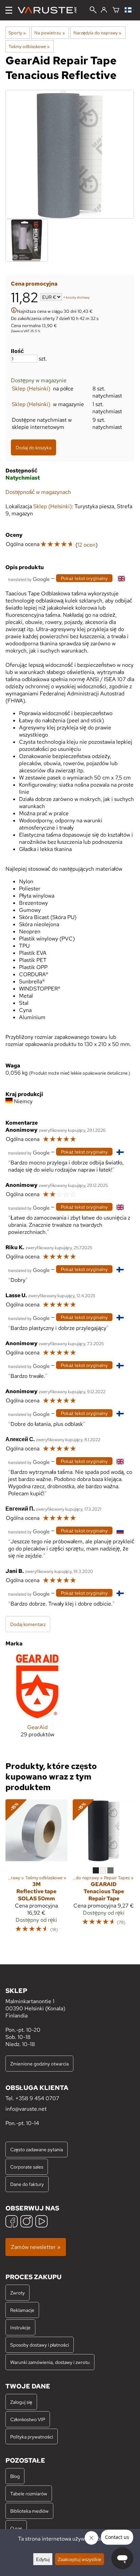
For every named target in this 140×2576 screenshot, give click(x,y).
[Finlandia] (130, 10)
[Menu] (9, 10)
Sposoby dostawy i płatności (40, 2345)
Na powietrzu (49, 33)
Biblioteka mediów (29, 2511)
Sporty (17, 33)
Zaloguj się (21, 2402)
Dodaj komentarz (28, 1624)
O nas (16, 2528)
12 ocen (86, 545)
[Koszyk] (116, 10)
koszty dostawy (78, 298)
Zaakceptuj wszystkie (80, 2559)
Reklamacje (22, 2310)
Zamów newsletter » (36, 2247)
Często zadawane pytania (37, 2149)
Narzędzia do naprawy (97, 33)
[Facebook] (12, 2222)
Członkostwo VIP (28, 2419)
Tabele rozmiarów (29, 2493)
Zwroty (17, 2293)
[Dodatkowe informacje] (14, 311)
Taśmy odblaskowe (29, 46)
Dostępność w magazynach (38, 492)
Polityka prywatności (32, 2437)
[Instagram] (27, 2222)
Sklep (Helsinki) (31, 389)
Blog (15, 2476)
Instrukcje (20, 2327)
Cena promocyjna (34, 284)
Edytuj (43, 2559)
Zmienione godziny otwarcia (39, 2064)
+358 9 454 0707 (37, 2098)
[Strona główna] (50, 10)
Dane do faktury (27, 2184)
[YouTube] (41, 2222)
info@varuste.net (26, 2109)
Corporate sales (27, 2167)
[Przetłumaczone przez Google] (29, 579)
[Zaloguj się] (104, 10)
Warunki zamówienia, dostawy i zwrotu (50, 2362)
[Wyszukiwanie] (93, 11)
